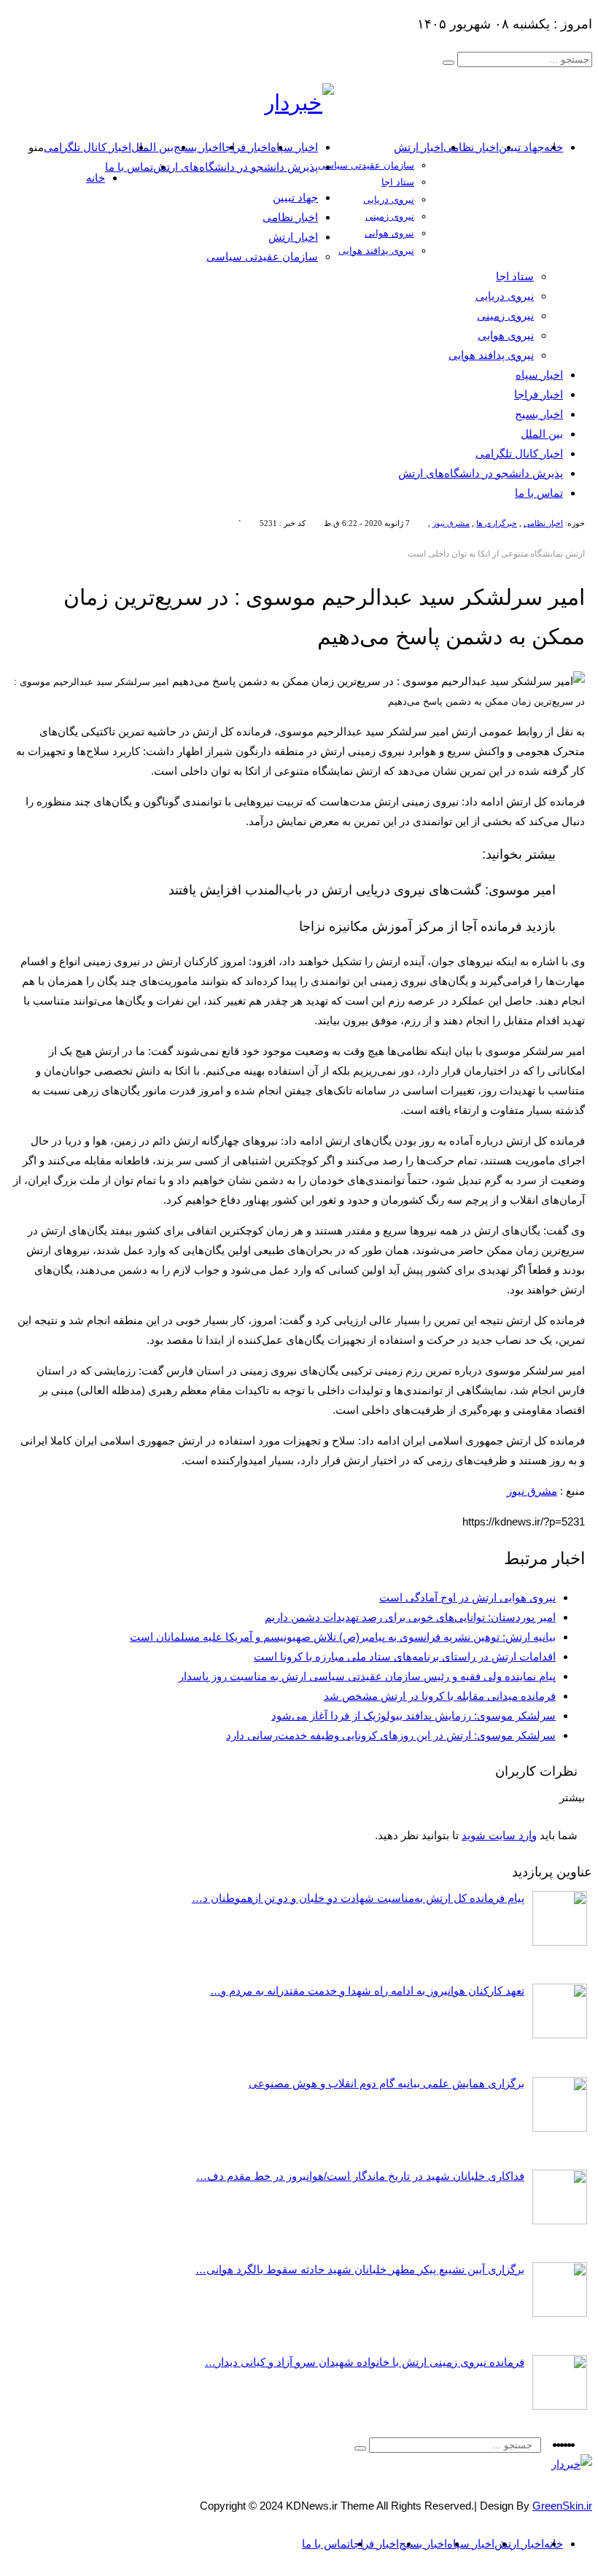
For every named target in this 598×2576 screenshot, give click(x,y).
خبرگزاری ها (497, 523)
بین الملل (152, 147)
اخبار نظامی (471, 147)
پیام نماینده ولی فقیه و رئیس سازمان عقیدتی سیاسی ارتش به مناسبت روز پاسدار (367, 1676)
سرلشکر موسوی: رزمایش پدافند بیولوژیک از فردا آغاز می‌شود (413, 1716)
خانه (96, 178)
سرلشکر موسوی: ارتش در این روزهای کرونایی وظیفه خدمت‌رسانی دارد (391, 1735)
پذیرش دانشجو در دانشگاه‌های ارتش (236, 167)
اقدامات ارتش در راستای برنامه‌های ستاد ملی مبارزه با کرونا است (405, 1656)
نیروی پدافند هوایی (376, 251)
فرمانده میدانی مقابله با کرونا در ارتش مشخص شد (440, 1696)
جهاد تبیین (521, 147)
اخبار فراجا (246, 147)
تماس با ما (129, 167)
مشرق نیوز (451, 523)
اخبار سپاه (294, 147)
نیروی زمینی (390, 216)
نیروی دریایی (389, 200)
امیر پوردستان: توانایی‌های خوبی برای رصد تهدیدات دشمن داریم (410, 1617)
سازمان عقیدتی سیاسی (366, 165)
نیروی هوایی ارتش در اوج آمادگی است (467, 1597)
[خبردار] (299, 103)
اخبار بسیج (198, 147)
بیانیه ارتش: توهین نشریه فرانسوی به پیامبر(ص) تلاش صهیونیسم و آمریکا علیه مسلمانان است (343, 1637)
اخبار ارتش (419, 147)
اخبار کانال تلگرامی (88, 147)
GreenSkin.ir (562, 2506)
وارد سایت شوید (499, 1835)
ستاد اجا (398, 182)
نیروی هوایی (389, 233)
